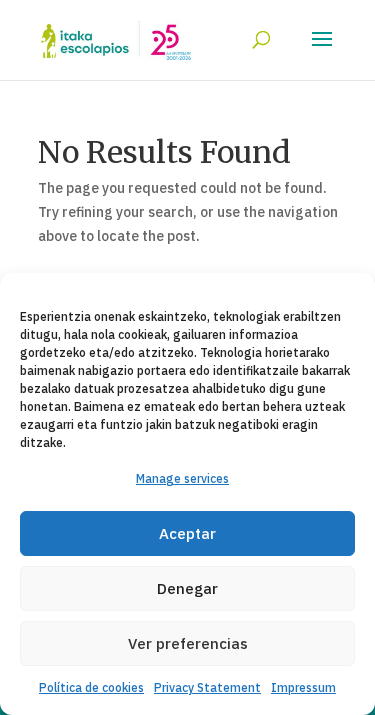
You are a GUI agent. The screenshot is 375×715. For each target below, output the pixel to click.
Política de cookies (91, 687)
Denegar (187, 588)
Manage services (182, 478)
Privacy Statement (207, 687)
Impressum (303, 687)
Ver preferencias (188, 643)
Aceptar (187, 533)
